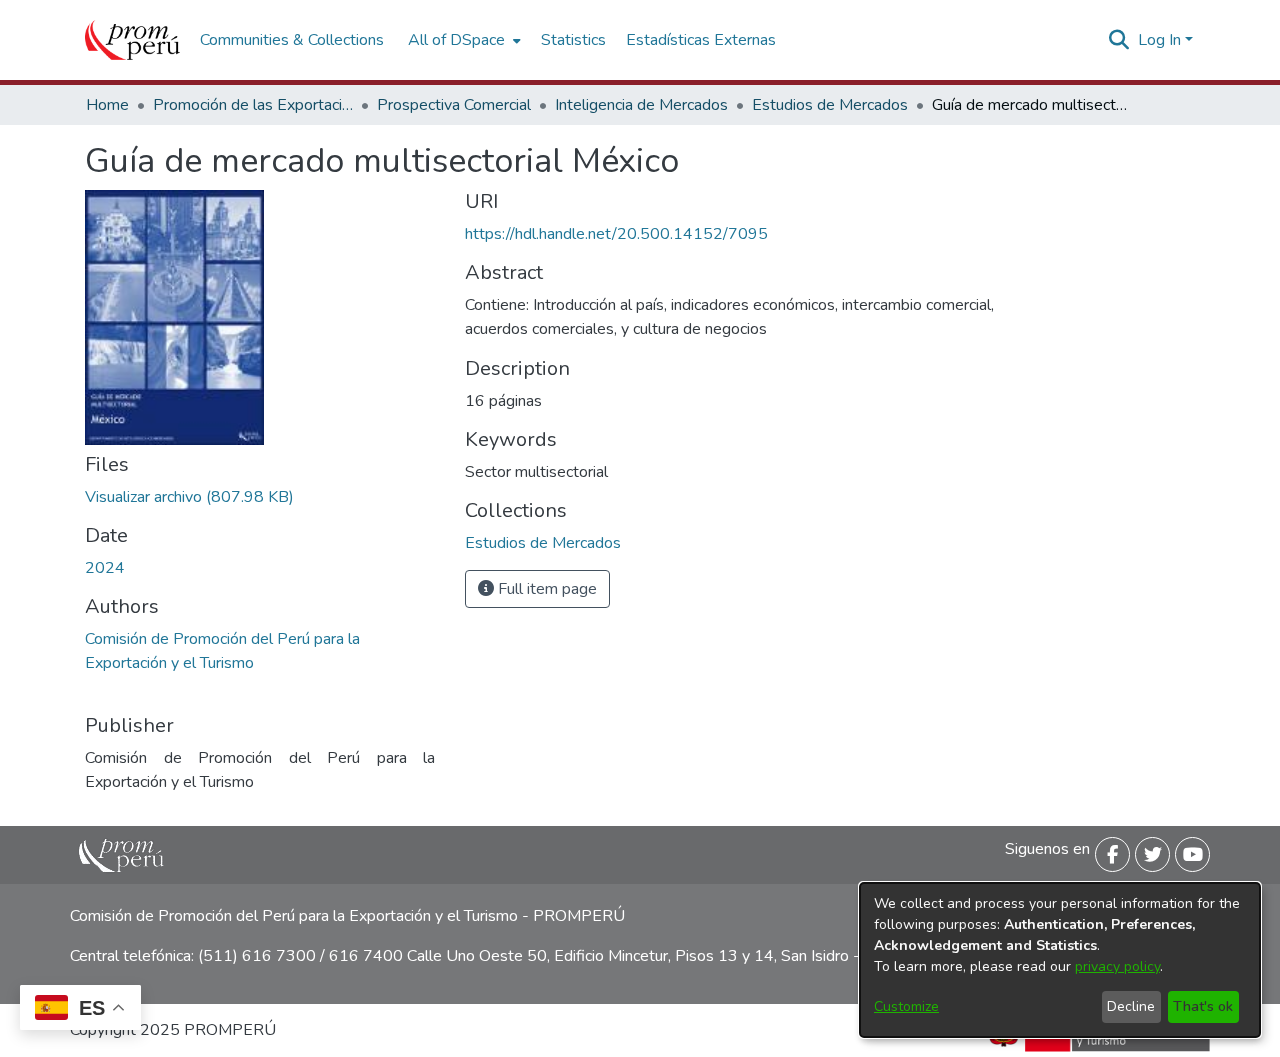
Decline (1131, 1006)
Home (107, 105)
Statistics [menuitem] (573, 40)
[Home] (132, 40)
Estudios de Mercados (830, 105)
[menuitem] (462, 40)
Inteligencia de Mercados (641, 105)
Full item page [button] (545, 589)
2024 (105, 568)
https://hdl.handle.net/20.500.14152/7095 (616, 234)
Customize (906, 1006)
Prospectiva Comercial (454, 105)
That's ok (1203, 1006)
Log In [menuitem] (1159, 40)
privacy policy (1117, 966)
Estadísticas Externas (701, 40)
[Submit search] (1119, 40)
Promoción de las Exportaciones (253, 105)
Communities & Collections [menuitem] (292, 40)
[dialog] (1060, 960)
